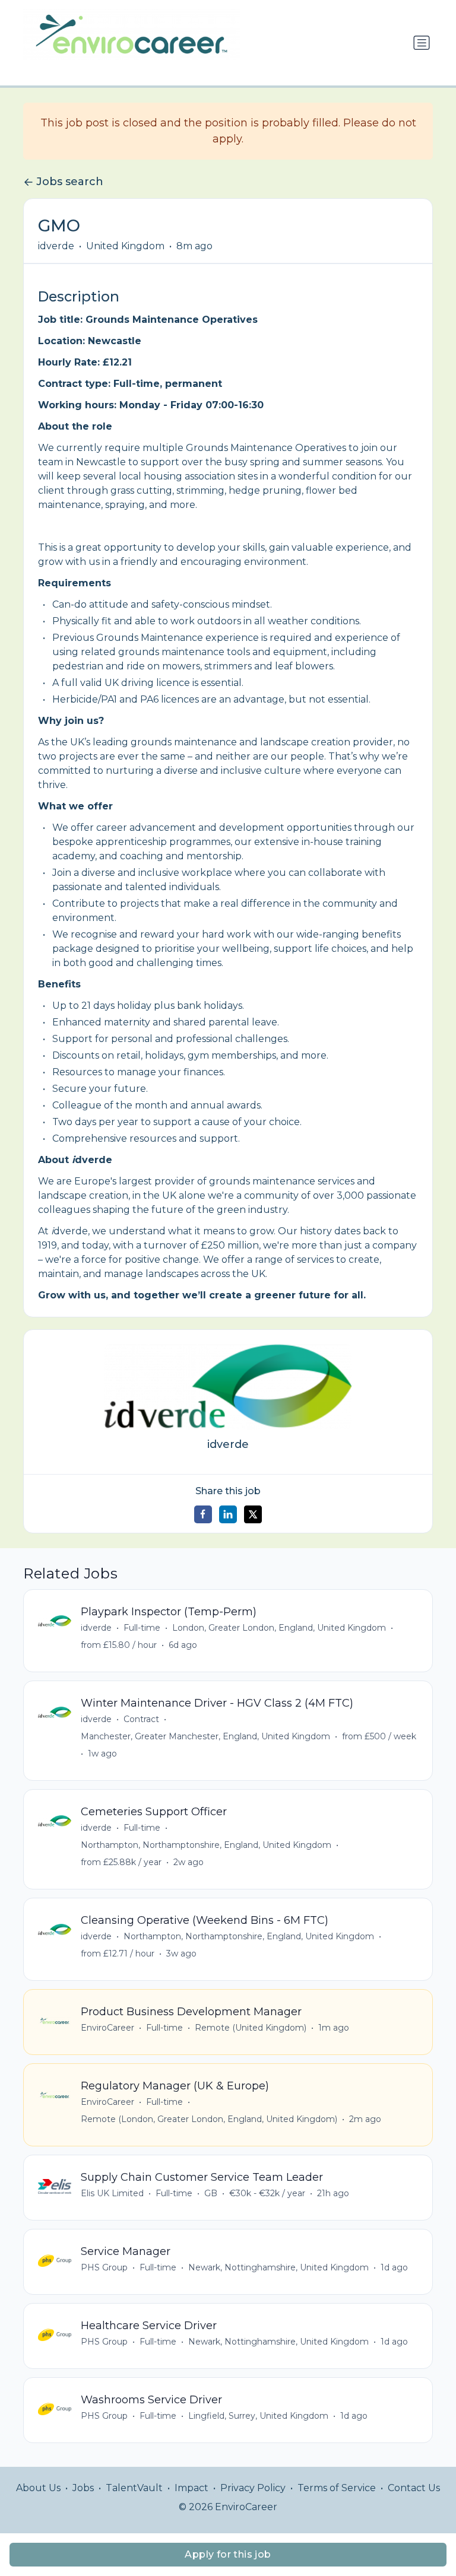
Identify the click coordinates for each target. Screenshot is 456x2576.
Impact (191, 2488)
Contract (141, 1719)
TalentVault (134, 2488)
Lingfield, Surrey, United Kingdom (258, 2416)
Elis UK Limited (112, 2193)
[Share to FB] (203, 1514)
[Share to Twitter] (253, 1514)
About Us (38, 2488)
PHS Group (104, 2267)
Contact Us (414, 2488)
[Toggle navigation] (422, 43)
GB (211, 2193)
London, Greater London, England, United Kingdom (279, 1628)
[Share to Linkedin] (228, 1514)
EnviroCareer (107, 2028)
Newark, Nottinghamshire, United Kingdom (278, 2267)
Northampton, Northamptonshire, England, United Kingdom (206, 1845)
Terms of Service (337, 2488)
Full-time (142, 1628)
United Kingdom (125, 246)
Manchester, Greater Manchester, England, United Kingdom (205, 1736)
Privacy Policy (253, 2488)
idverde (56, 246)
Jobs (83, 2488)
